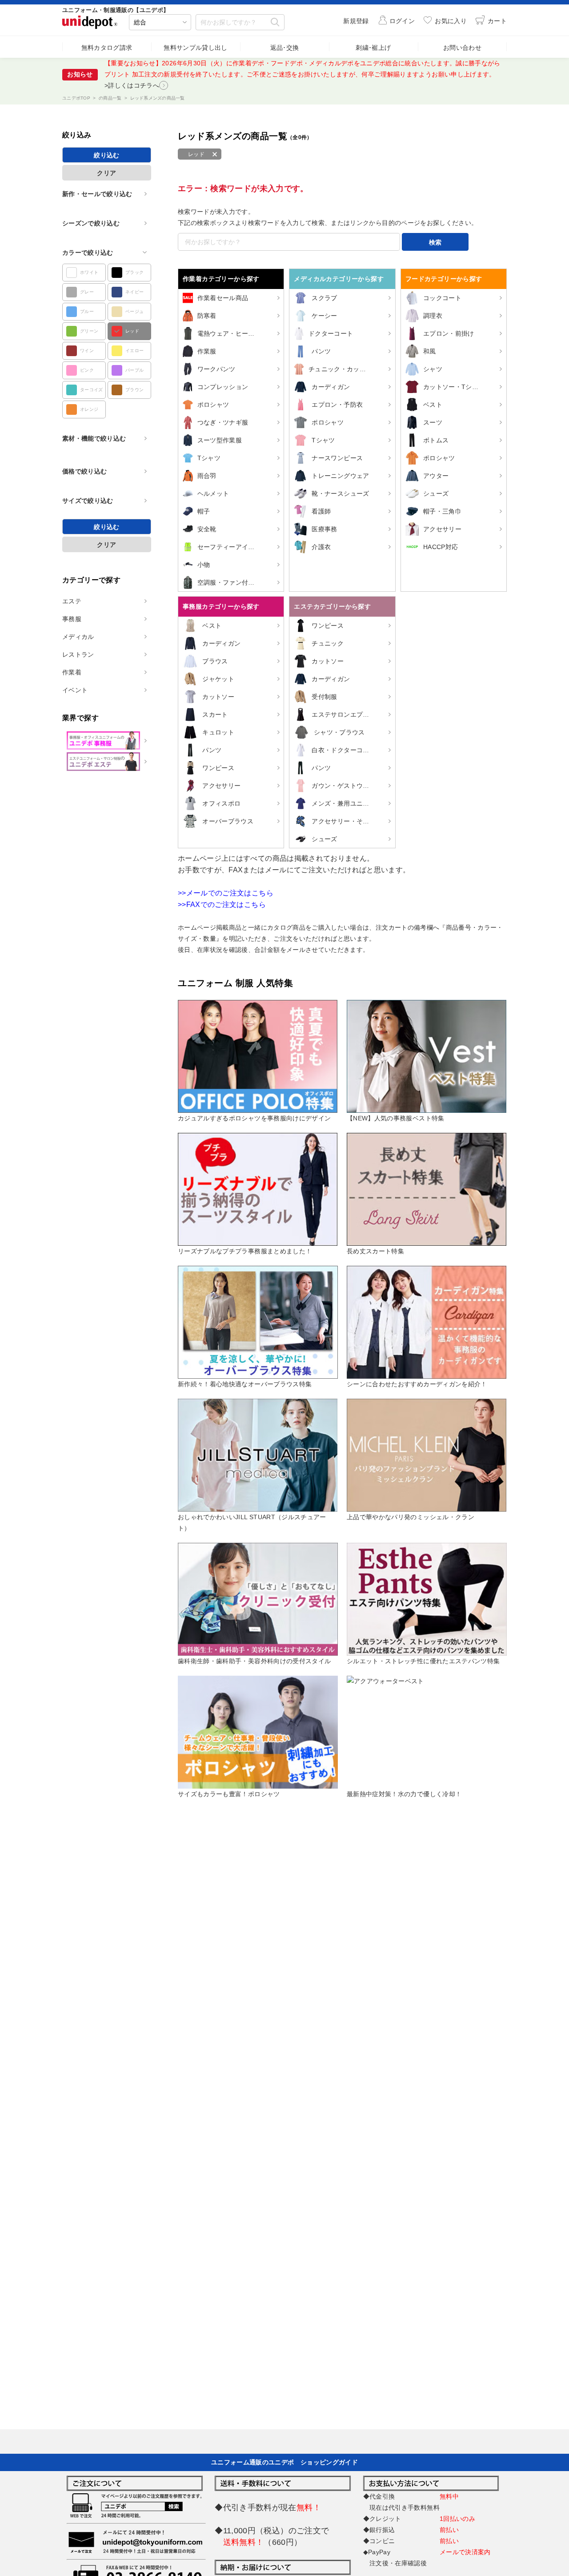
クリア (106, 173)
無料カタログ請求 (107, 48)
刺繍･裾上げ (373, 48)
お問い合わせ (462, 48)
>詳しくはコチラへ (132, 85)
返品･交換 (285, 48)
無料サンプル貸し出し (196, 48)
